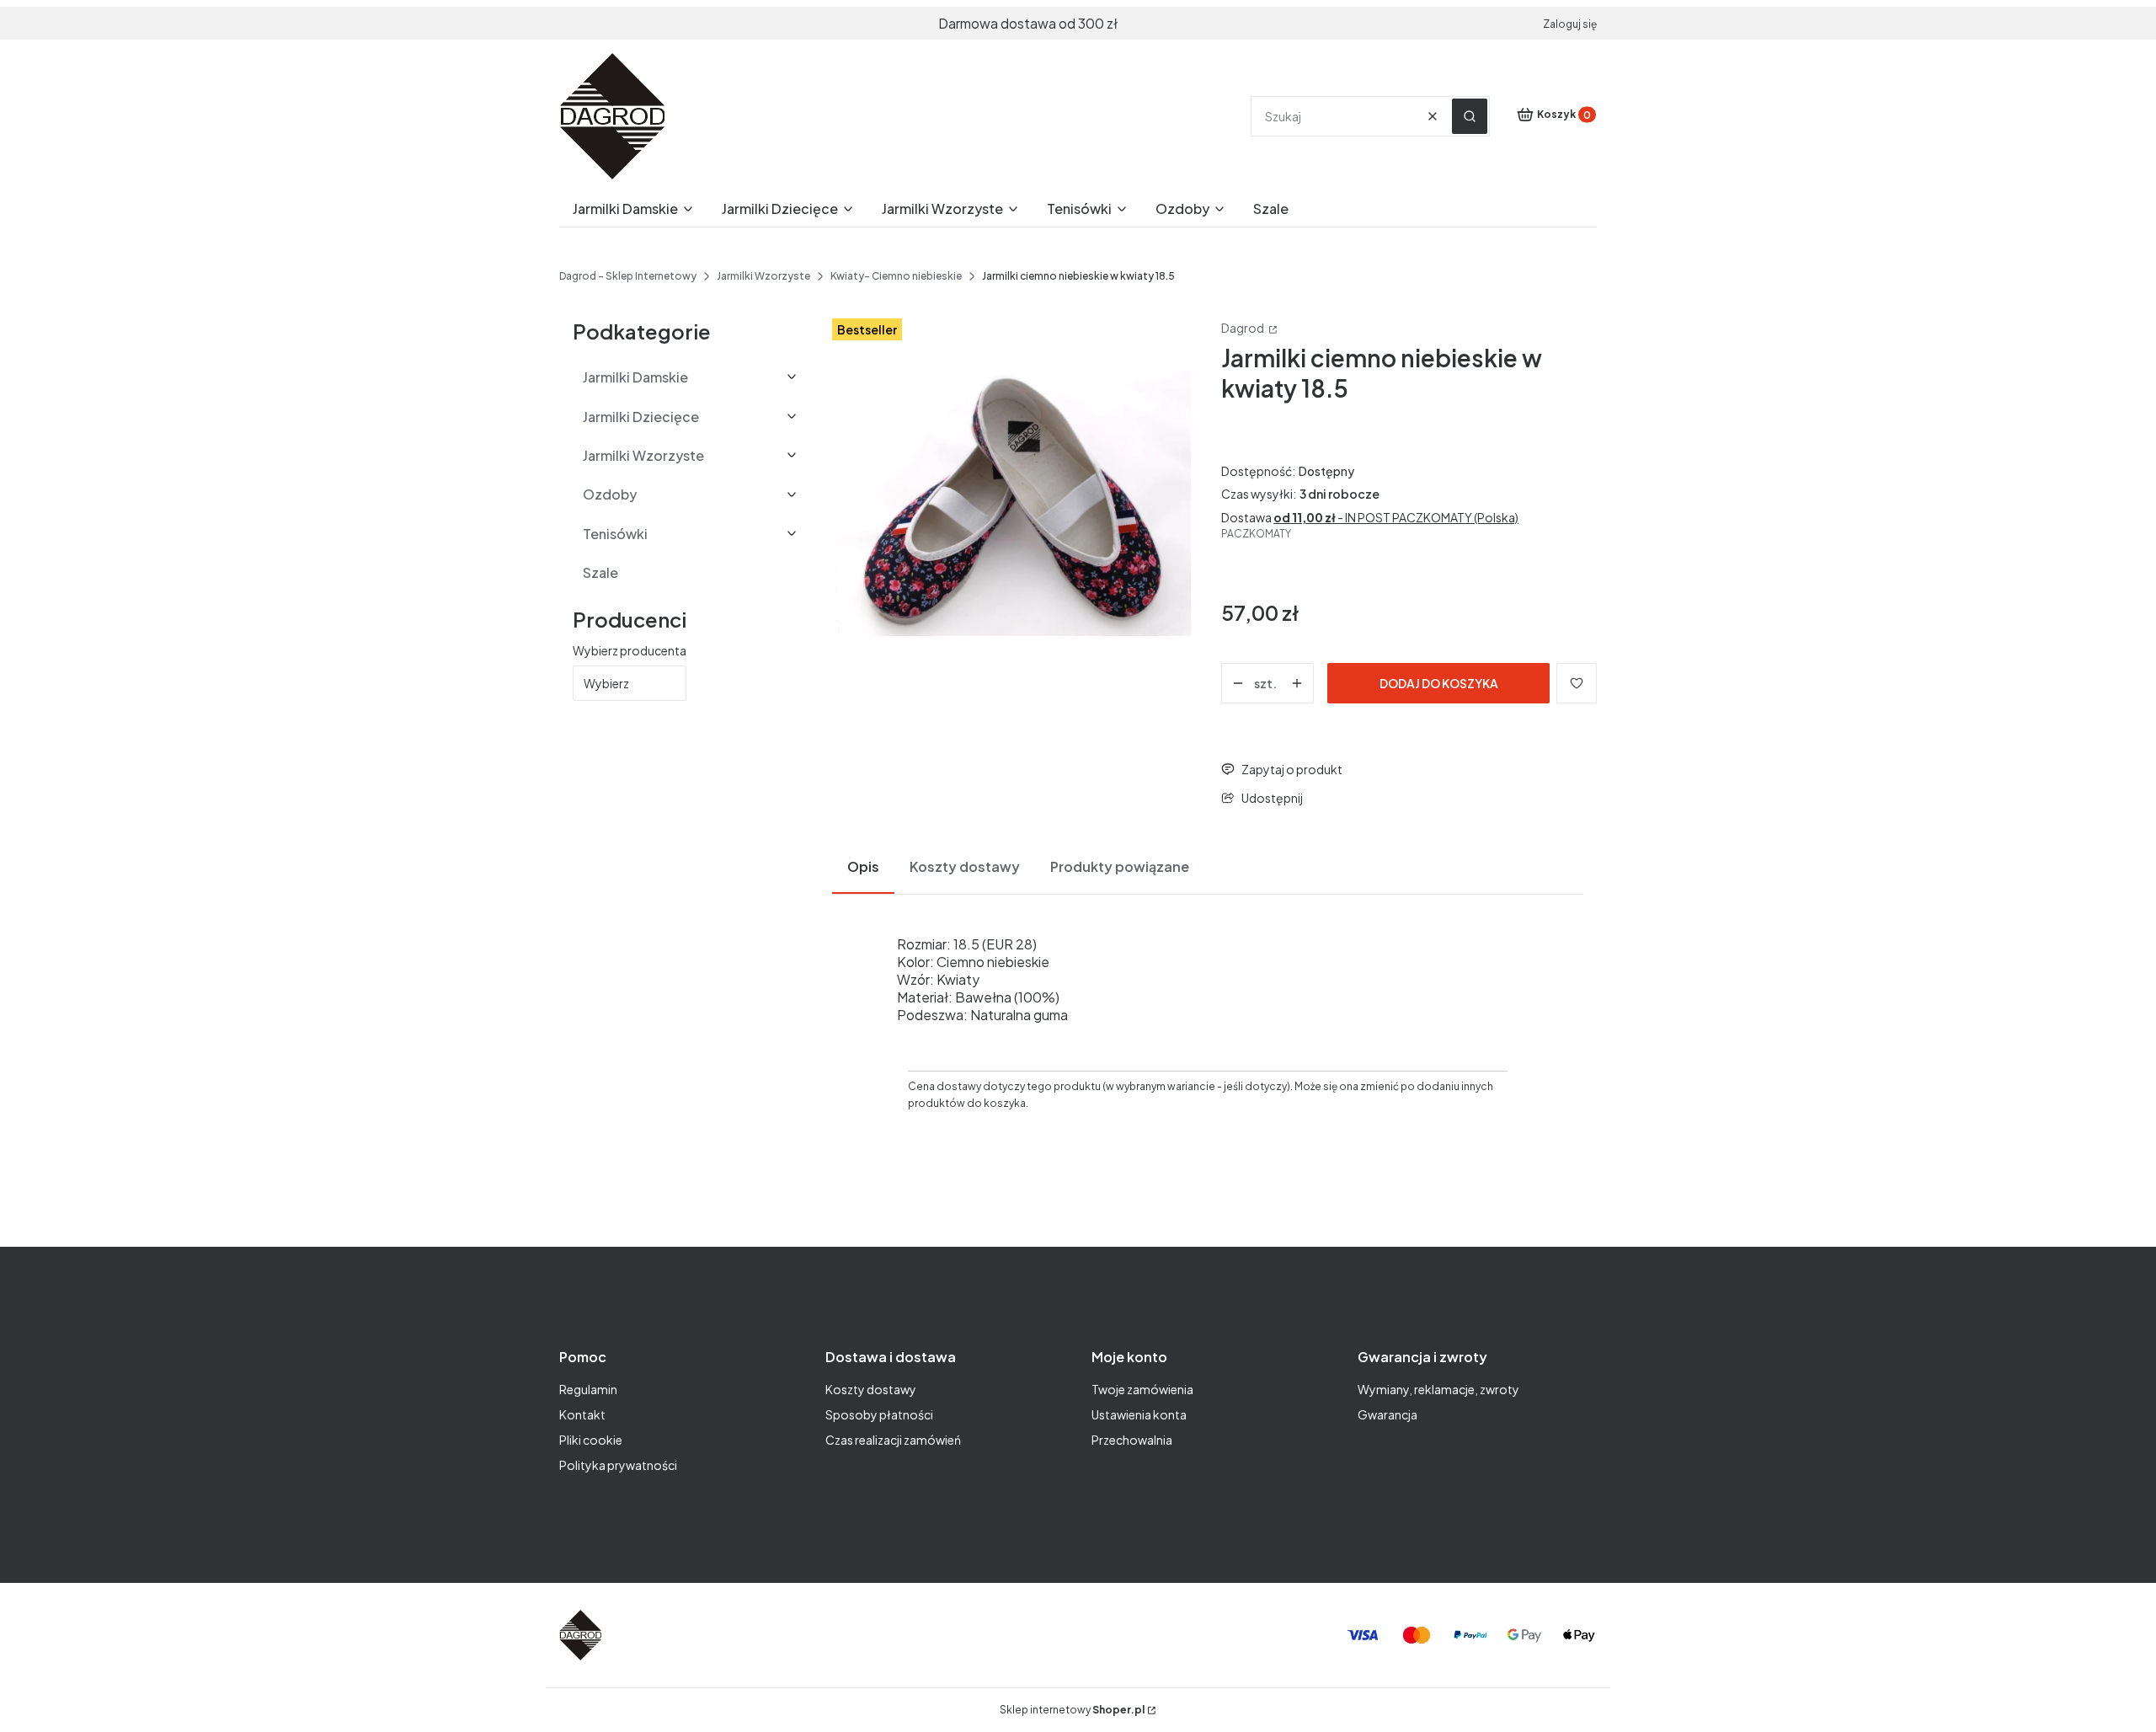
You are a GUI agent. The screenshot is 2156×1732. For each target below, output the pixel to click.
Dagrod (1243, 328)
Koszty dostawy (871, 1389)
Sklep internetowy (1072, 1710)
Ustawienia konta (1139, 1414)
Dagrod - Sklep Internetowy (628, 276)
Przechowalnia (1132, 1440)
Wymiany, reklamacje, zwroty (1438, 1389)
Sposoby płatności (879, 1414)
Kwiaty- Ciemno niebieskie (896, 276)
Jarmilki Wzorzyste (763, 276)
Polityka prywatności (618, 1465)
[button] (1470, 116)
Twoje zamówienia (1142, 1389)
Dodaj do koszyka (1439, 683)
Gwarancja (1388, 1414)
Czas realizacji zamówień (893, 1440)
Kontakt (582, 1414)
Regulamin (588, 1389)
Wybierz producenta (630, 650)
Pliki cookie (591, 1440)
